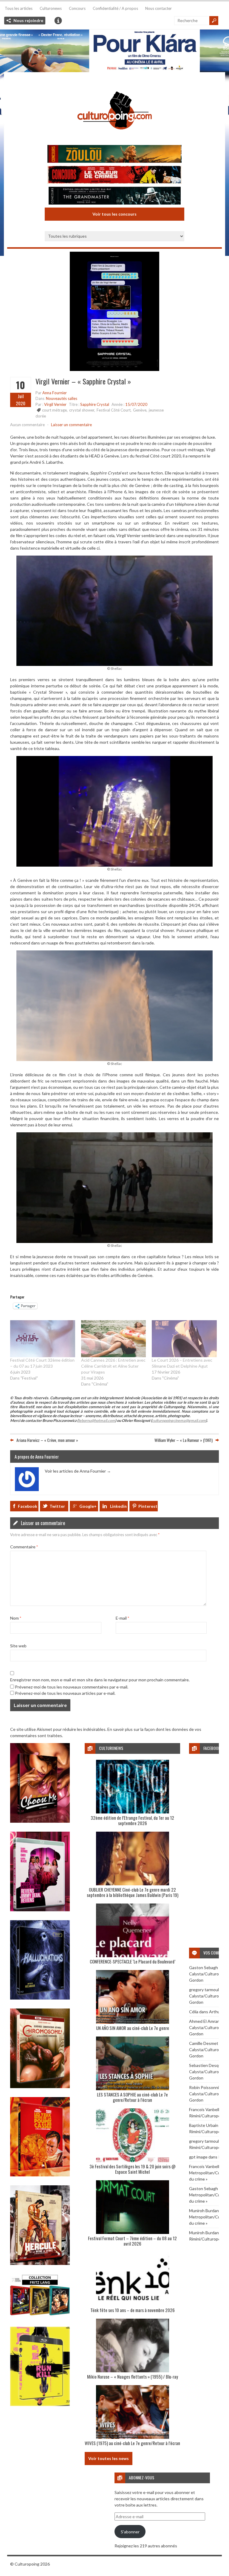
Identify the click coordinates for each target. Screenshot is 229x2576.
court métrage (54, 410)
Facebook (28, 1506)
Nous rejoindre (28, 20)
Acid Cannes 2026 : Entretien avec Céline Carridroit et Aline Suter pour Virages (113, 1366)
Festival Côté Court (114, 410)
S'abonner (130, 2532)
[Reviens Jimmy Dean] (40, 1910)
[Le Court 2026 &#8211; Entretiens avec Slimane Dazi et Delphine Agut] (184, 1339)
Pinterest (148, 1506)
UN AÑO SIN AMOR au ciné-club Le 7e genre (133, 2028)
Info (58, 21)
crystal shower (82, 410)
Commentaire (24, 1547)
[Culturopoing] (114, 138)
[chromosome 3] (40, 2086)
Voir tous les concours (114, 214)
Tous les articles (19, 8)
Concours (77, 8)
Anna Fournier (55, 393)
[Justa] (114, 51)
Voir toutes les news (109, 2458)
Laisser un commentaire (71, 425)
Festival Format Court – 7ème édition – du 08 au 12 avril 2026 (132, 2241)
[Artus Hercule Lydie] (40, 2263)
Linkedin (118, 1506)
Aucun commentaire (27, 425)
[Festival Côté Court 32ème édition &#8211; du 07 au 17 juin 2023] (43, 1339)
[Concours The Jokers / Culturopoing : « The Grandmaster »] (114, 196)
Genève (140, 410)
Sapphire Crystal (95, 404)
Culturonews (51, 8)
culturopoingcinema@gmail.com (179, 1421)
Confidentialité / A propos (115, 8)
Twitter (57, 1506)
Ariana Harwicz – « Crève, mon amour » (47, 1440)
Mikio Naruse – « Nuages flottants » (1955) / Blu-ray (133, 2376)
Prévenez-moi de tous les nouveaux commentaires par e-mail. (72, 1687)
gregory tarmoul (204, 1990)
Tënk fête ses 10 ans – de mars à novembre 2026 (133, 2310)
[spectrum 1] (40, 2404)
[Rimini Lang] (40, 2316)
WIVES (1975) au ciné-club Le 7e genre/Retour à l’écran (132, 2443)
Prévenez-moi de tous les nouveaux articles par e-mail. (65, 1693)
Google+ (88, 1506)
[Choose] (40, 1821)
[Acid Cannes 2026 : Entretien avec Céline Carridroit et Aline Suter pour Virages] (114, 1339)
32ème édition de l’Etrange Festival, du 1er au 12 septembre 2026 (132, 1820)
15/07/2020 (136, 404)
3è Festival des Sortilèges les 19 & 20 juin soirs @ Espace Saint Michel (133, 2169)
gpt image (198, 2157)
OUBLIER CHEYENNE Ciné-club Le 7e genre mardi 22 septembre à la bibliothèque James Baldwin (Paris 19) (133, 1892)
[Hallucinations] (40, 1998)
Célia (194, 2012)
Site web (18, 1646)
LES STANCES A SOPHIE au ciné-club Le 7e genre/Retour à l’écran (132, 2097)
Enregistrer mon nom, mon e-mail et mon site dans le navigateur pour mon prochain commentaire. (100, 1680)
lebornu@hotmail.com (97, 1421)
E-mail (122, 1618)
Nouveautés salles (62, 398)
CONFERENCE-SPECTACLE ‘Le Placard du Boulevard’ (133, 1961)
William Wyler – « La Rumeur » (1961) (184, 1440)
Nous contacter (158, 8)
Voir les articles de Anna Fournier (78, 1471)
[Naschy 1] (40, 2175)
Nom (16, 1618)
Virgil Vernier (55, 404)
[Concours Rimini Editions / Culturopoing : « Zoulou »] (114, 155)
